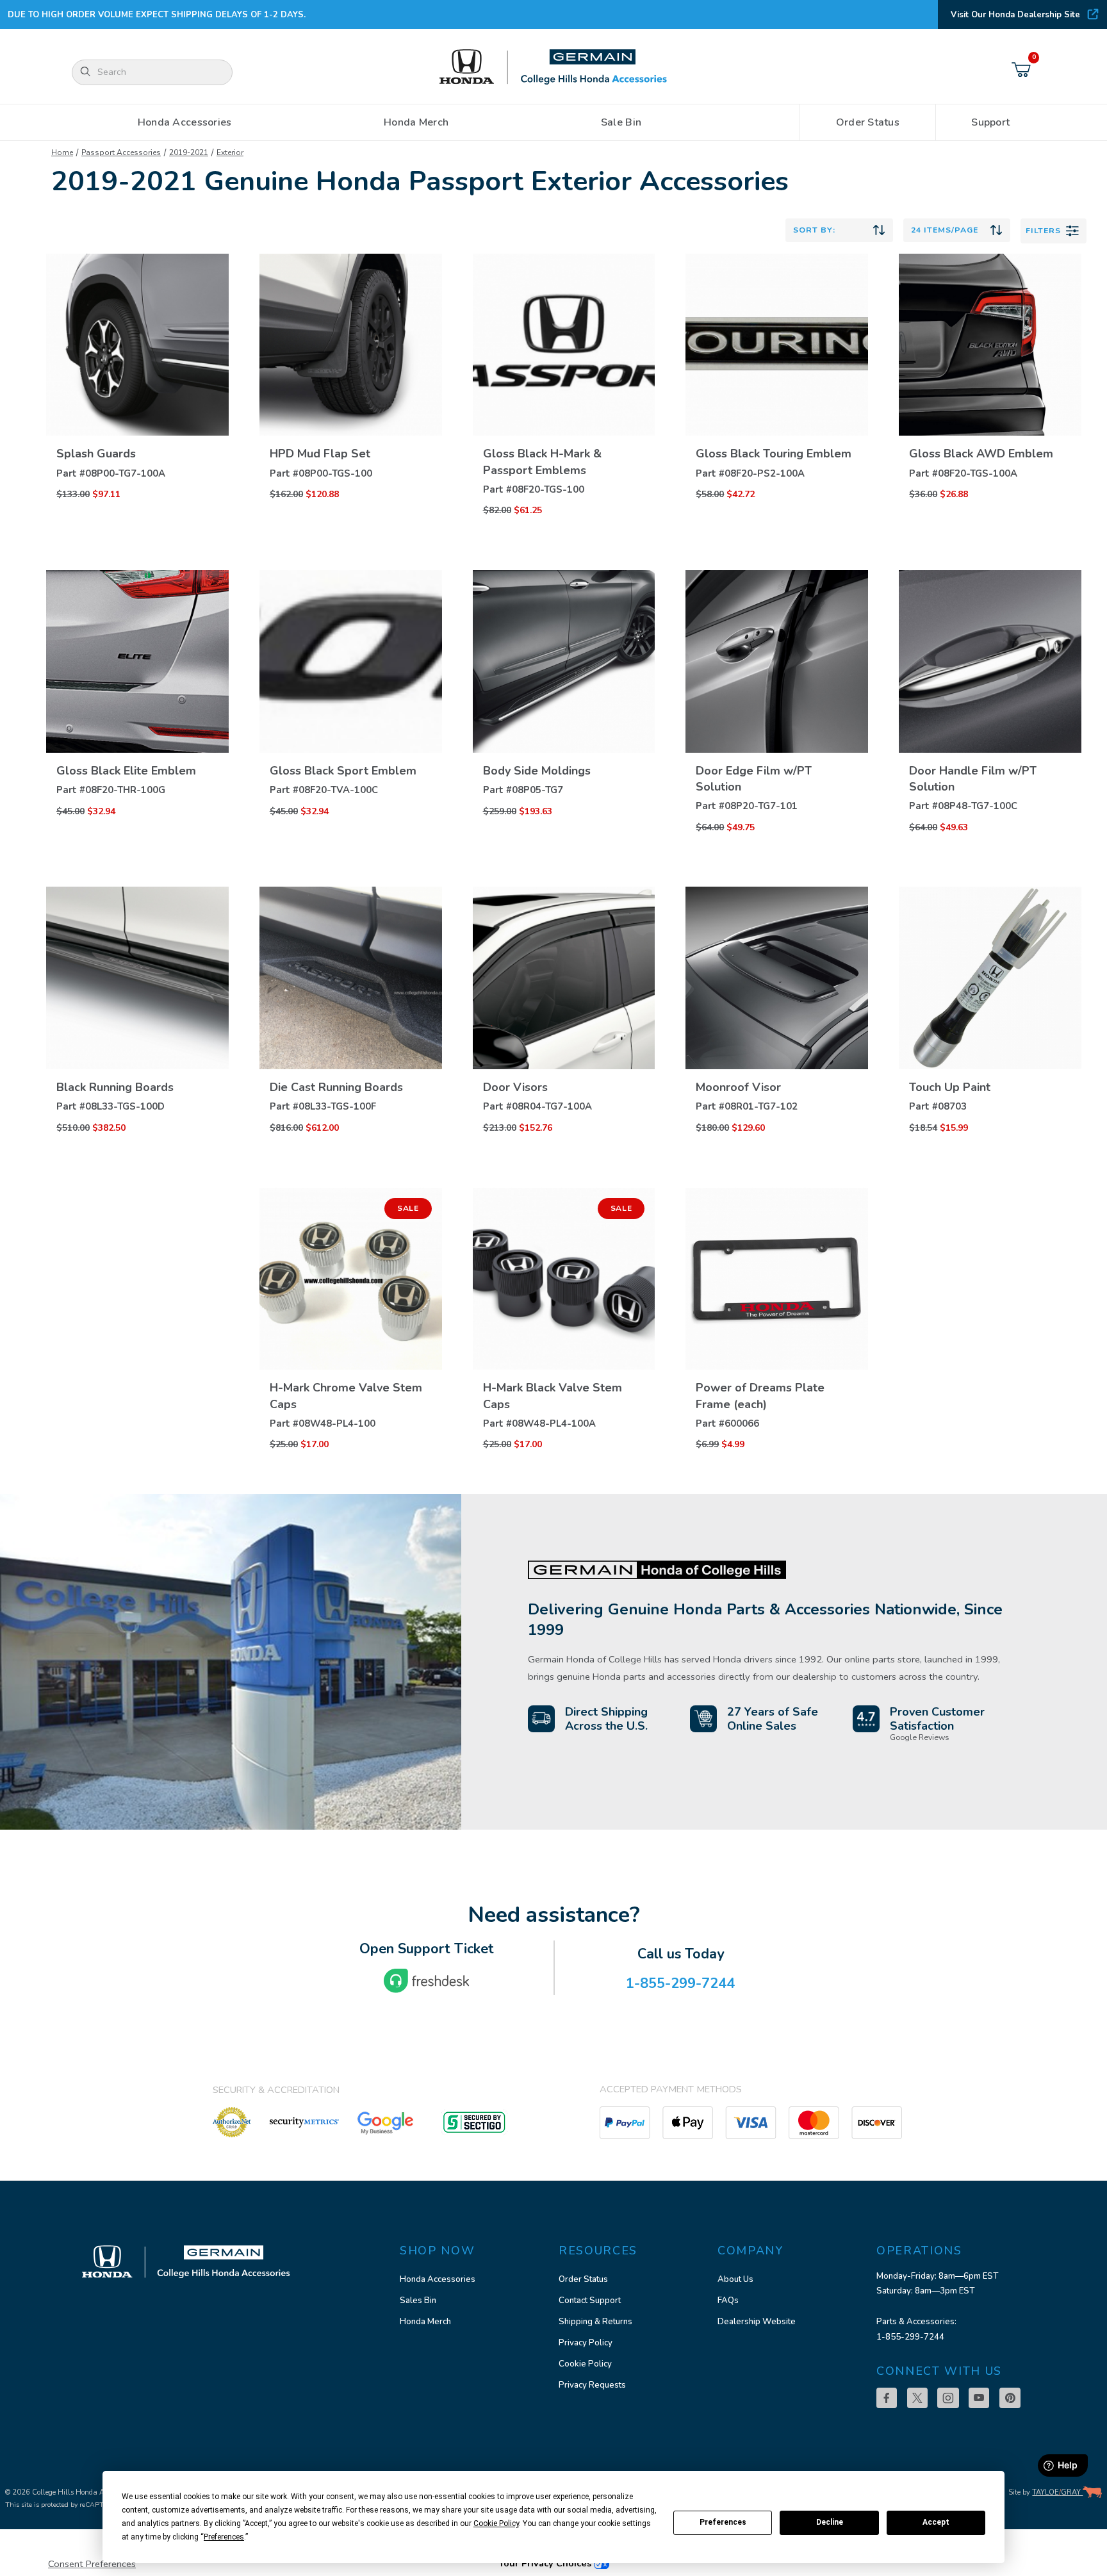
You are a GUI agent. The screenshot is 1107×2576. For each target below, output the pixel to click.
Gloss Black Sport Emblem (343, 771)
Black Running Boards (115, 1087)
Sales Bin (418, 2301)
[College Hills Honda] (553, 68)
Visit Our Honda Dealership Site (1015, 15)
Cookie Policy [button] (496, 2523)
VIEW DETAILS (137, 432)
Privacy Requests (592, 2385)
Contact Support (590, 2301)
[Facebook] (887, 2398)
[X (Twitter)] (917, 2398)
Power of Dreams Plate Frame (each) (760, 1396)
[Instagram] (948, 2398)
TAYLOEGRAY (1057, 2492)
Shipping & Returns (595, 2322)
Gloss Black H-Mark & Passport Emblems (542, 462)
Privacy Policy (586, 2343)
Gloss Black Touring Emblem (774, 454)
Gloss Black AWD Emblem (981, 454)
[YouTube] (979, 2398)
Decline (830, 2522)
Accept (936, 2522)
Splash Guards (96, 454)
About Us (735, 2279)
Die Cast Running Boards (336, 1087)
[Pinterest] (1010, 2398)
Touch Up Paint (950, 1087)
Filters (1043, 230)
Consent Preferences (92, 2564)
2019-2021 (189, 152)
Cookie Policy (585, 2364)
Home (62, 152)
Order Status (583, 2279)
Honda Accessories (438, 2279)
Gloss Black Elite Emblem (126, 771)
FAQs (728, 2301)
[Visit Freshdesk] (427, 1981)
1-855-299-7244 (910, 2337)
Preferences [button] (224, 2537)
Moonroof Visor (738, 1087)
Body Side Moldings (537, 771)
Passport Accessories (121, 152)
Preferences (723, 2522)
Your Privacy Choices (546, 2563)
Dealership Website (757, 2322)
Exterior (230, 152)
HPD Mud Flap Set (320, 454)
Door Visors (515, 1087)
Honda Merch (425, 2322)
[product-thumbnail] (137, 345)
